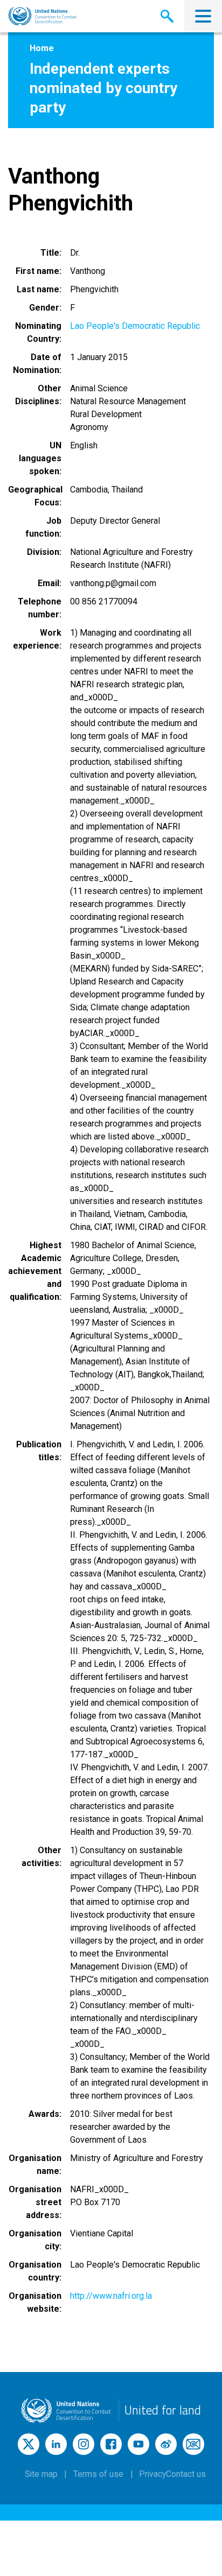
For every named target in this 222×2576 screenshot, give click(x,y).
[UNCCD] (42, 16)
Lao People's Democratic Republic (135, 326)
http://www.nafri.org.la (111, 2296)
